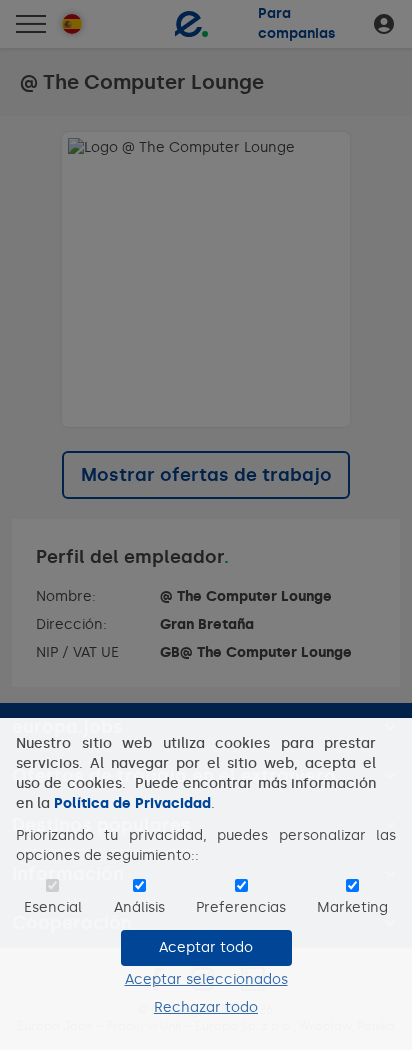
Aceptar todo (206, 947)
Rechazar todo (206, 1007)
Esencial (53, 907)
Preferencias (241, 907)
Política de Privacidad (132, 803)
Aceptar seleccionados (206, 979)
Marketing (352, 907)
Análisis (139, 907)
